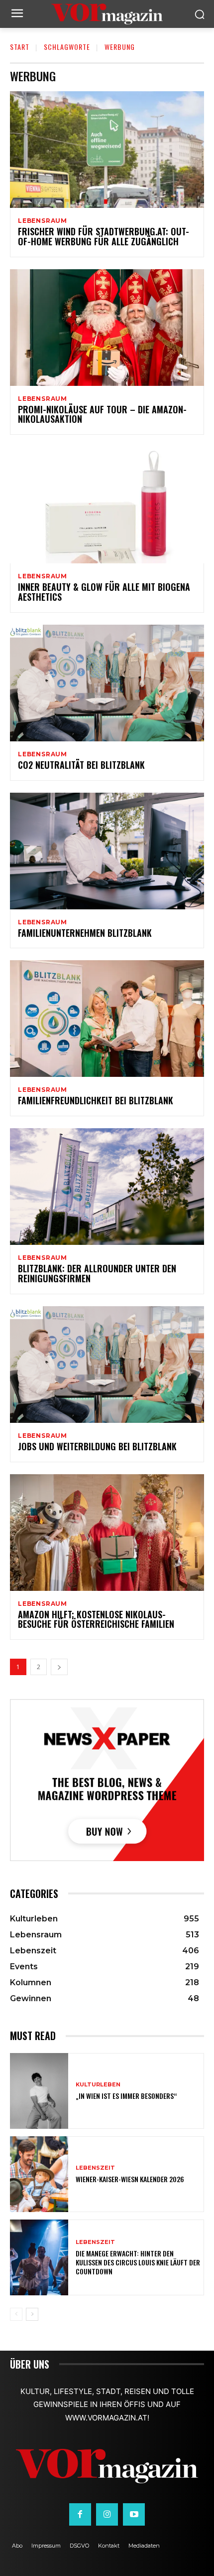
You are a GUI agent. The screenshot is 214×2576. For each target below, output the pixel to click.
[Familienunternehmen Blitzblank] (107, 851)
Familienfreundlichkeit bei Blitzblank (96, 1100)
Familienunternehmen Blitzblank (85, 933)
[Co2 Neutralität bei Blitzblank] (107, 683)
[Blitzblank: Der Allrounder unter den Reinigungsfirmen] (107, 1187)
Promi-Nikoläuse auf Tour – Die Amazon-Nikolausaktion (102, 414)
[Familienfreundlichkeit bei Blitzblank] (107, 1019)
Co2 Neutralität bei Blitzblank (81, 765)
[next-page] (59, 1667)
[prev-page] (16, 2314)
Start (20, 47)
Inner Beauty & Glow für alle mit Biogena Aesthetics (104, 592)
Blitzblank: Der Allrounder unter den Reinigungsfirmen (97, 1273)
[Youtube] (134, 2514)
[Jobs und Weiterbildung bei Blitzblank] (107, 1365)
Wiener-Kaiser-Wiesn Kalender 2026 (130, 2179)
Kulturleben (98, 2085)
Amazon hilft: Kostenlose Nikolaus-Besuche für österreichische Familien (96, 1619)
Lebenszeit (95, 2168)
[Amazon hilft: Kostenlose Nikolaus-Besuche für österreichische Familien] (107, 1533)
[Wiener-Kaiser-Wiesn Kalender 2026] (39, 2174)
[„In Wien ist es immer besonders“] (39, 2091)
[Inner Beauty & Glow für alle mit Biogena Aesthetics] (107, 505)
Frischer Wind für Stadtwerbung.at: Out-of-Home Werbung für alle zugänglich (104, 236)
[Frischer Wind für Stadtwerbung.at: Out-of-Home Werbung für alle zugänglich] (107, 150)
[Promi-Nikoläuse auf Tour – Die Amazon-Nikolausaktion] (107, 328)
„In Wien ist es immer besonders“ (126, 2096)
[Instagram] (107, 2514)
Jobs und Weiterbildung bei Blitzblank (97, 1446)
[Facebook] (80, 2514)
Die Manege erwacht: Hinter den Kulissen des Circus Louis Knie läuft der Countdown (138, 2262)
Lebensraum (43, 221)
